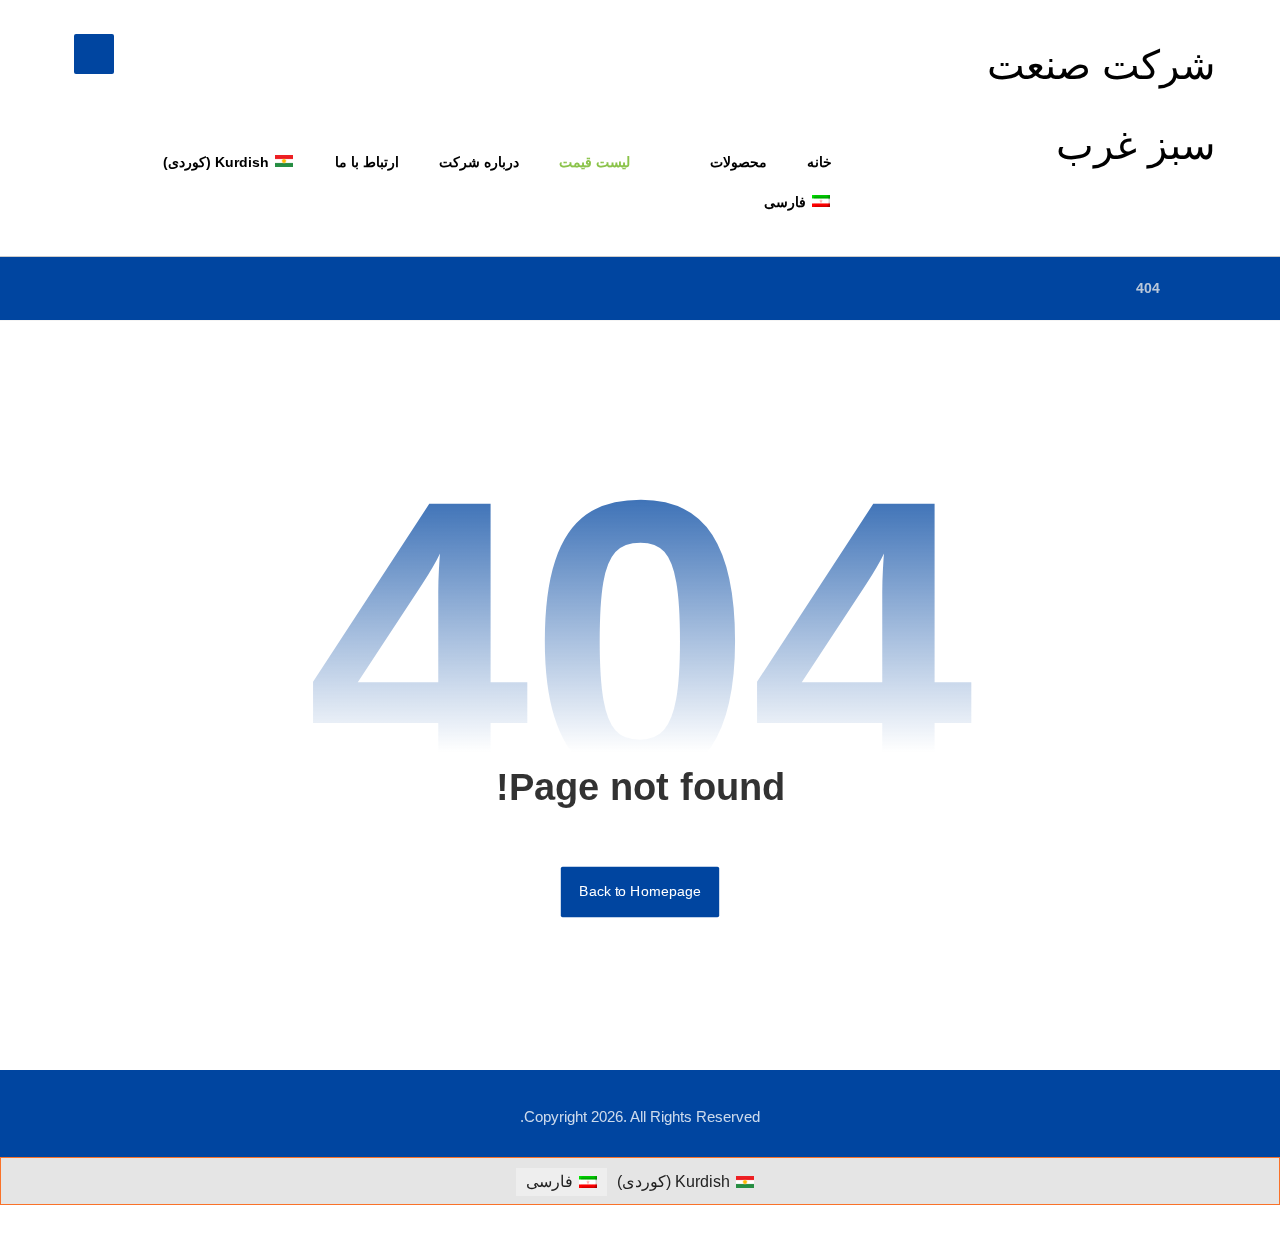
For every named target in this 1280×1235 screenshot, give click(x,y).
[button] (94, 54)
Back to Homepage (640, 891)
